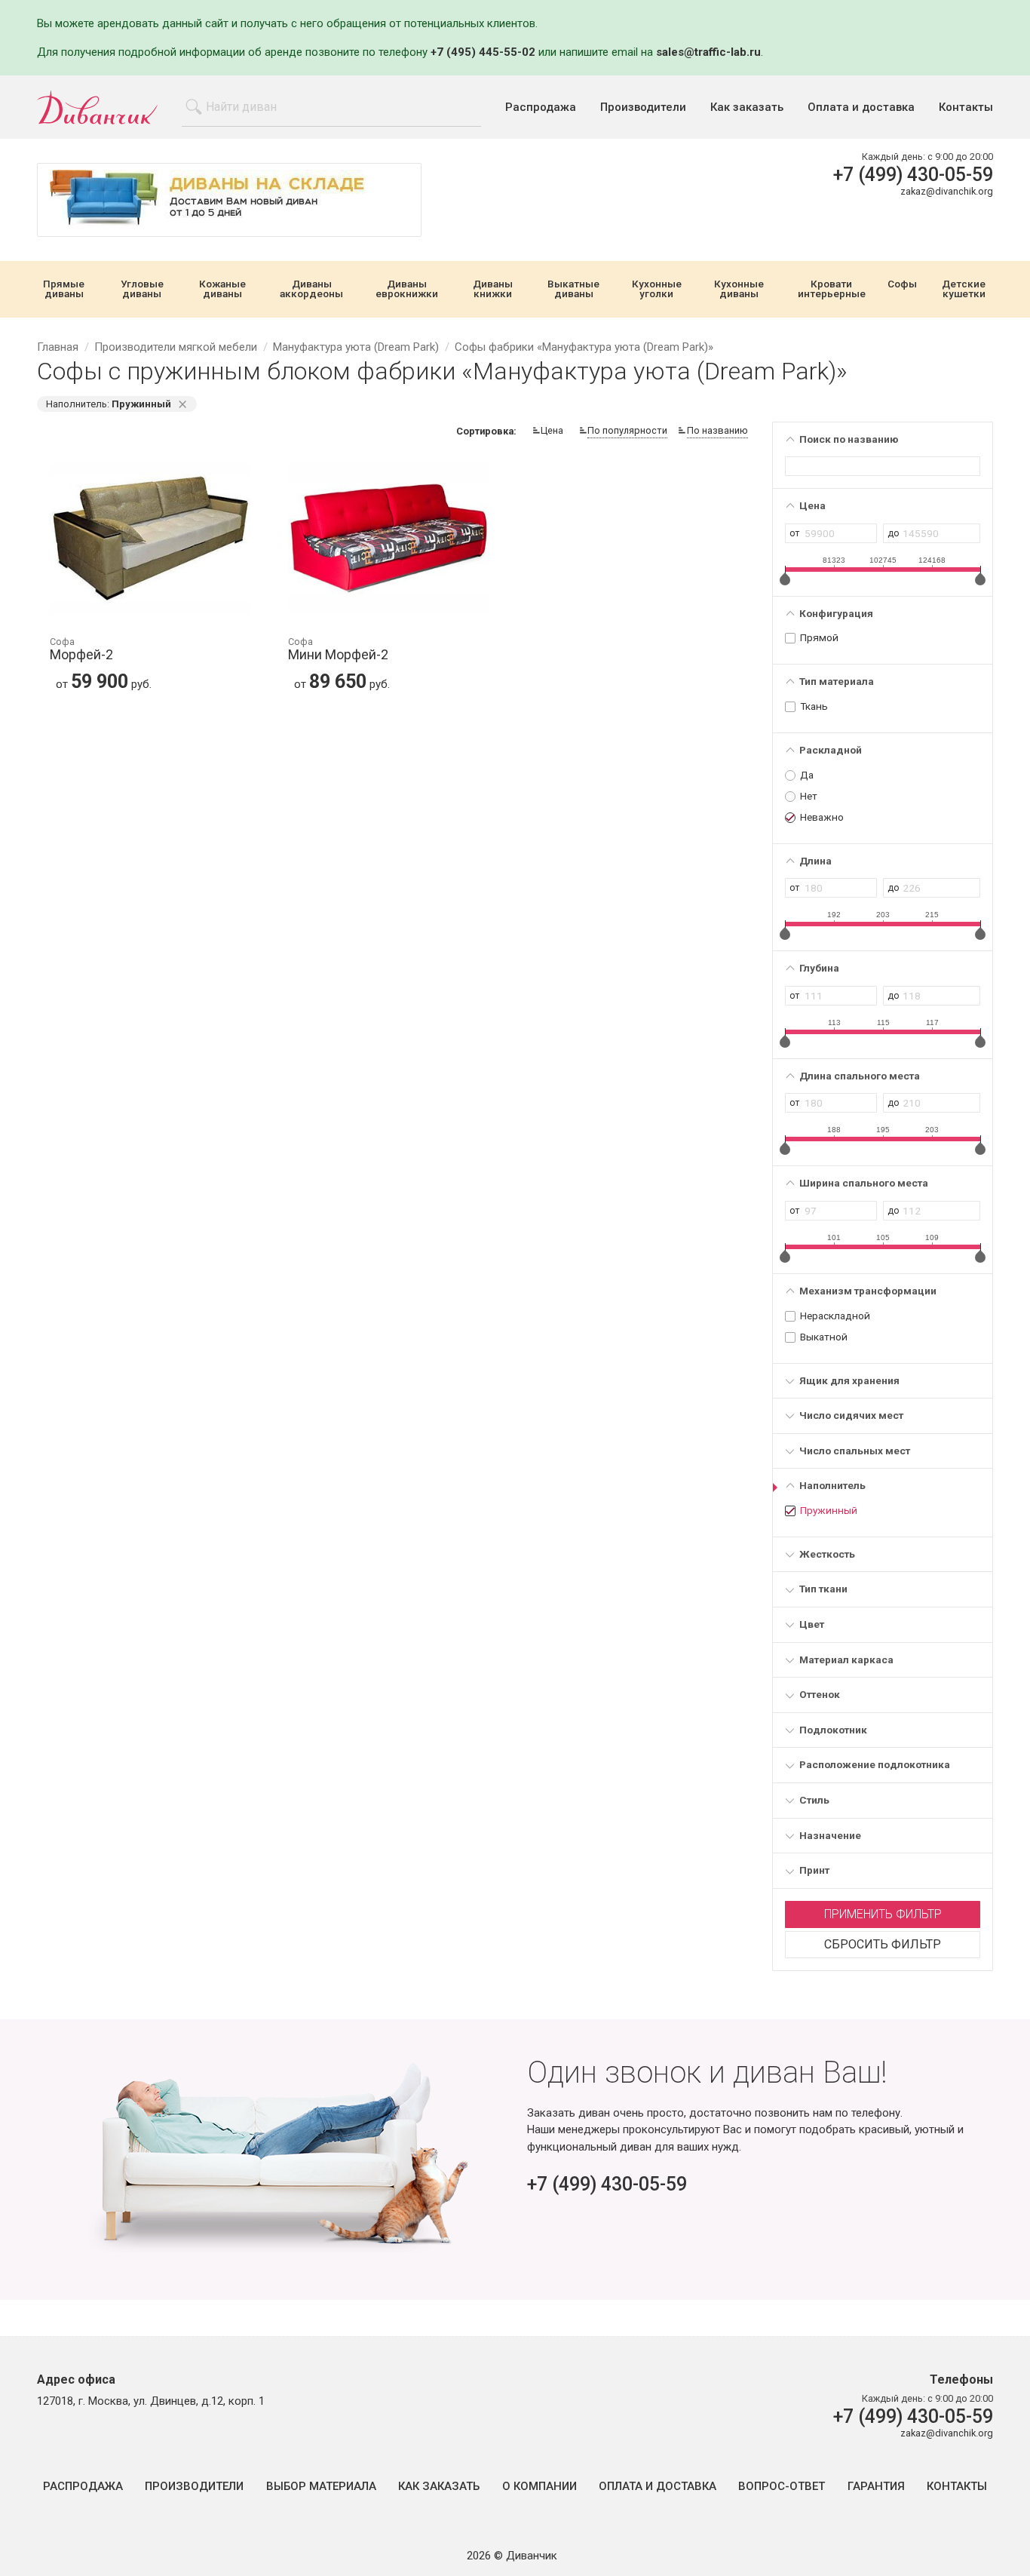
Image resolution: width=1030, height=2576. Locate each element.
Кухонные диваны (739, 289)
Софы (902, 284)
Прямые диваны (64, 289)
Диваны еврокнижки (407, 289)
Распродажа (541, 107)
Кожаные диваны (222, 289)
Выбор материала (321, 2487)
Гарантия (876, 2487)
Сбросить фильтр (883, 1944)
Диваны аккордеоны (311, 289)
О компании (540, 2487)
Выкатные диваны (573, 289)
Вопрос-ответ (782, 2487)
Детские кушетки (964, 289)
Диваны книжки (493, 289)
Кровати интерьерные (832, 289)
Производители (643, 107)
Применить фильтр (883, 1914)
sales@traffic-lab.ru (708, 52)
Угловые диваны (142, 289)
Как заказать (747, 107)
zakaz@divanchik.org (947, 191)
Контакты (966, 107)
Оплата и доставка (861, 107)
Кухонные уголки (657, 289)
